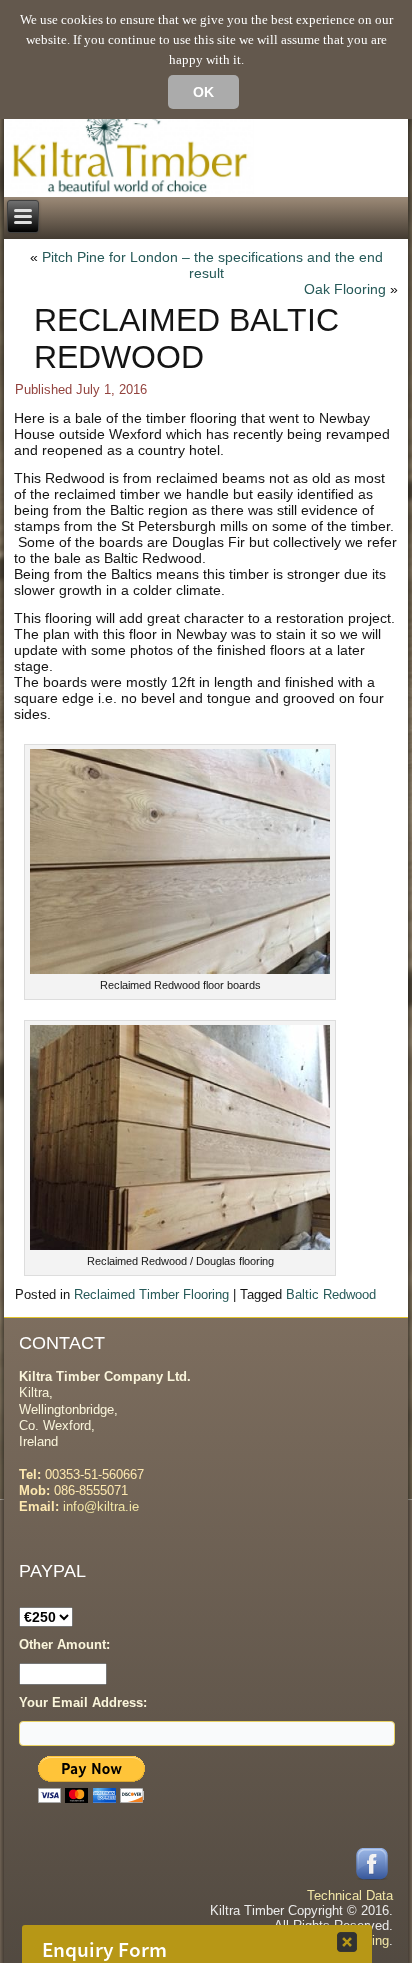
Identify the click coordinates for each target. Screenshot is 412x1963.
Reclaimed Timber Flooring (151, 1294)
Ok (203, 92)
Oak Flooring (345, 289)
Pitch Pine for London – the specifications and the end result (212, 265)
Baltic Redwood (331, 1294)
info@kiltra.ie (101, 1506)
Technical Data (350, 1895)
